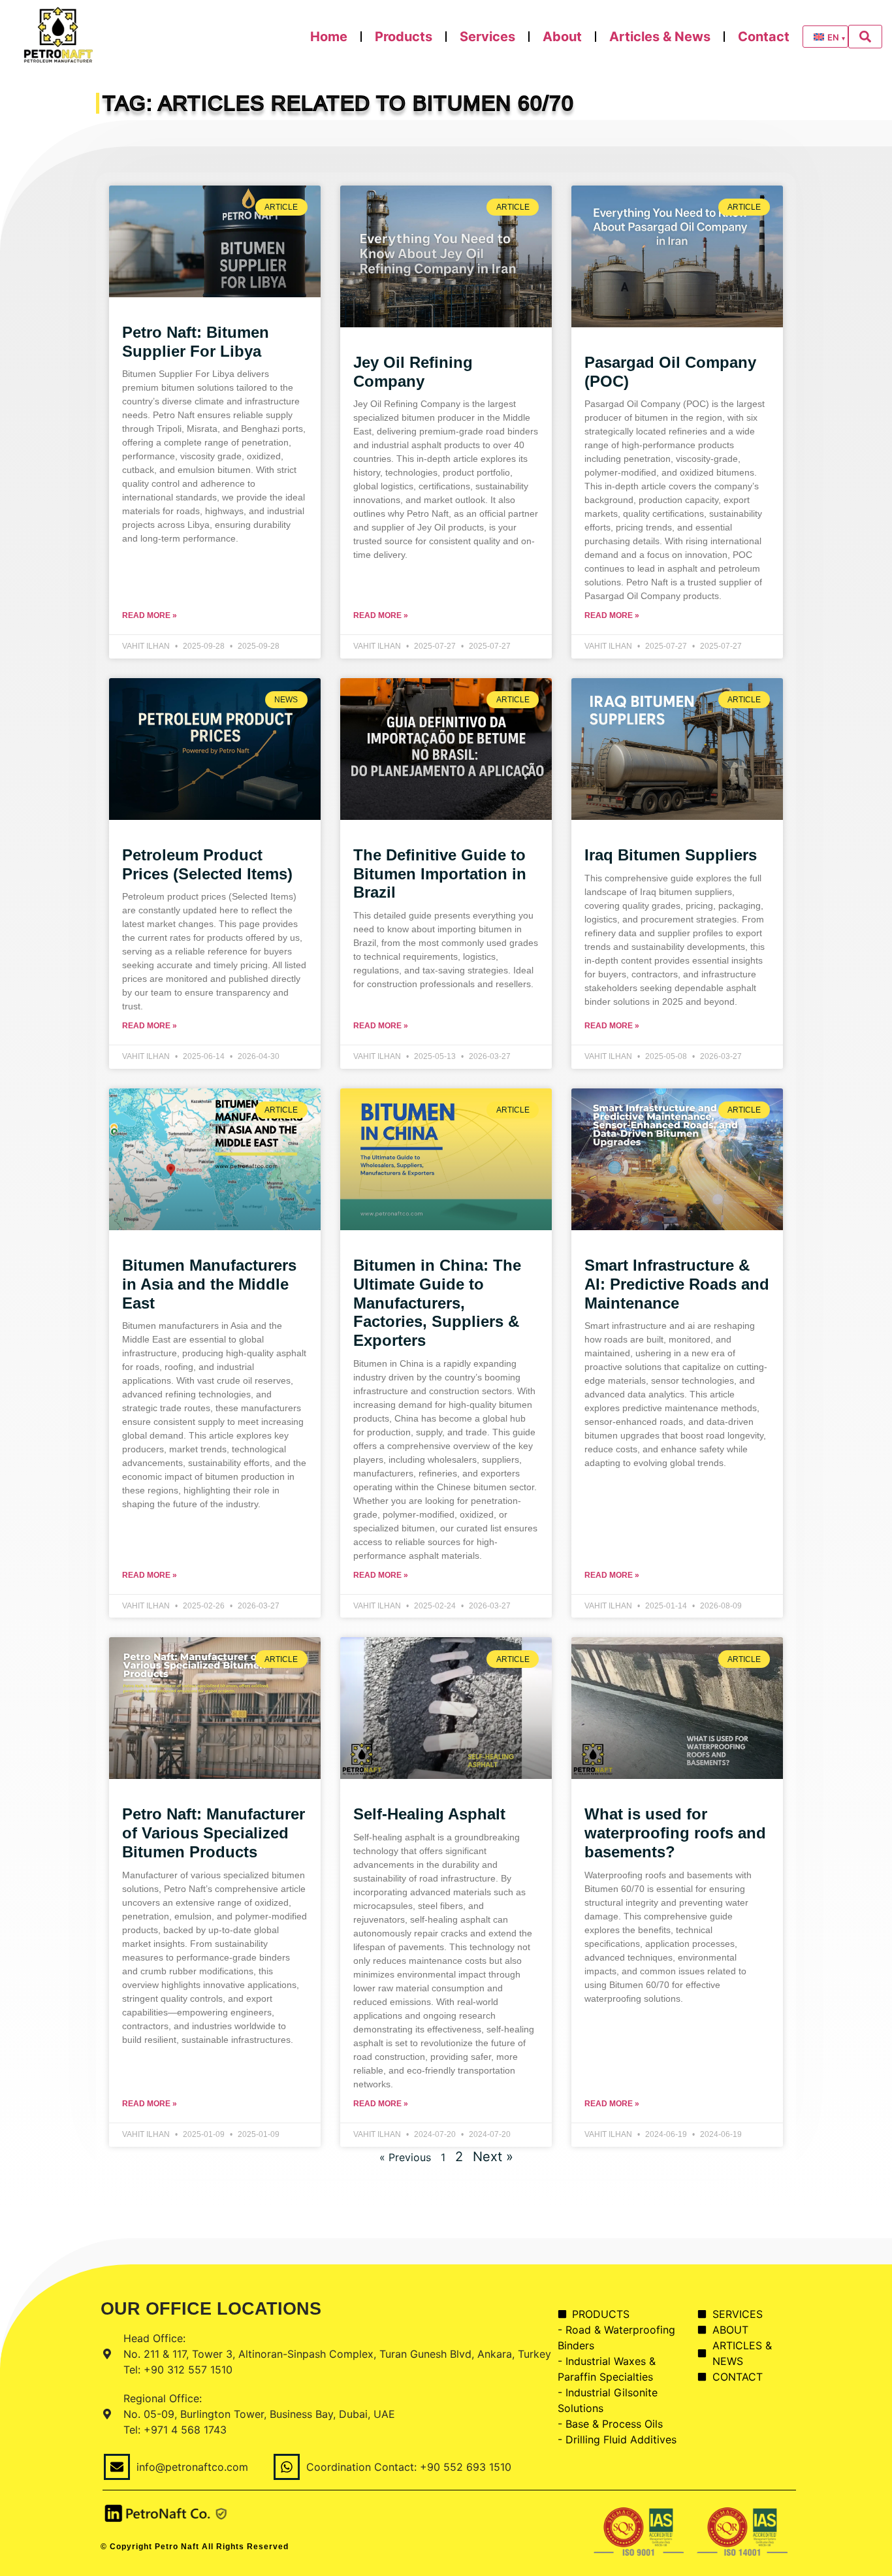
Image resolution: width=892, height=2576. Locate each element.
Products (404, 37)
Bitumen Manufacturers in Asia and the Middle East (209, 1284)
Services (487, 37)
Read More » (150, 615)
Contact (764, 37)
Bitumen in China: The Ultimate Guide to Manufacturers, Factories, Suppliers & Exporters (437, 1303)
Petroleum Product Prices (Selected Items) (207, 864)
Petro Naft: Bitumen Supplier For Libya (196, 342)
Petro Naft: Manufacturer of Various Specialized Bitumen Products (214, 1833)
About (562, 37)
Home (329, 37)
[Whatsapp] (287, 2467)
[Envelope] (117, 2467)
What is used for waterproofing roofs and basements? (675, 1833)
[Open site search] (865, 37)
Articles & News (660, 37)
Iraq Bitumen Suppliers (671, 855)
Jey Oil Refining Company (413, 372)
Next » (493, 2157)
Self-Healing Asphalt (429, 1814)
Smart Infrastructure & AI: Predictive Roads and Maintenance (677, 1284)
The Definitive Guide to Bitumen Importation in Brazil (440, 874)
